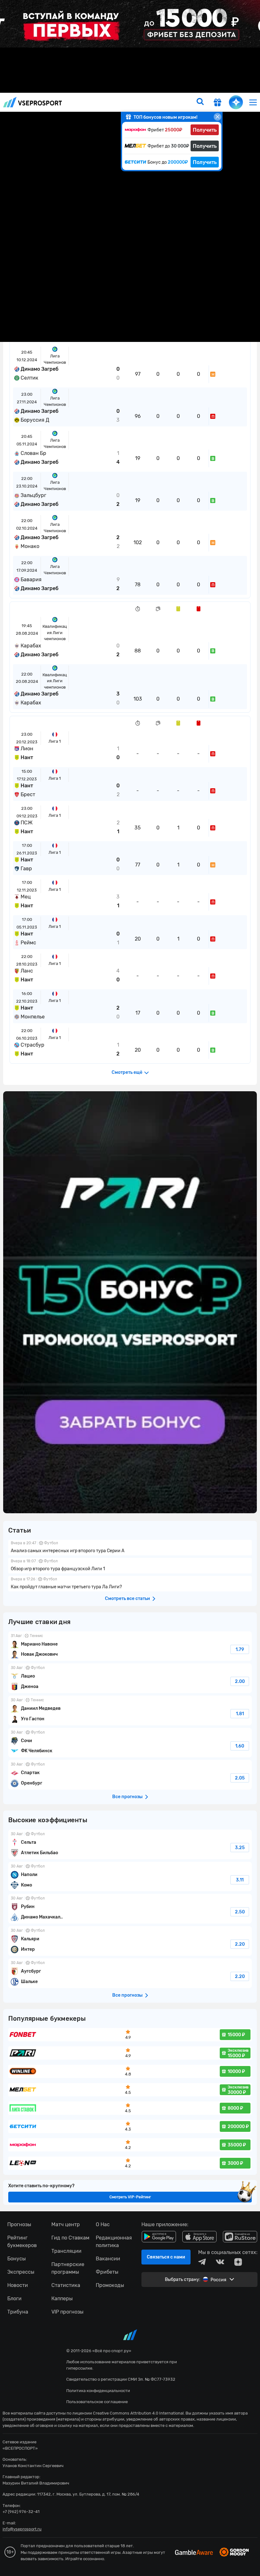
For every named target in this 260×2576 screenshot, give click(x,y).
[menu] (253, 102)
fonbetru (130, 1288)
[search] (200, 102)
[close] (218, 117)
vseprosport (33, 102)
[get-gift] (218, 103)
